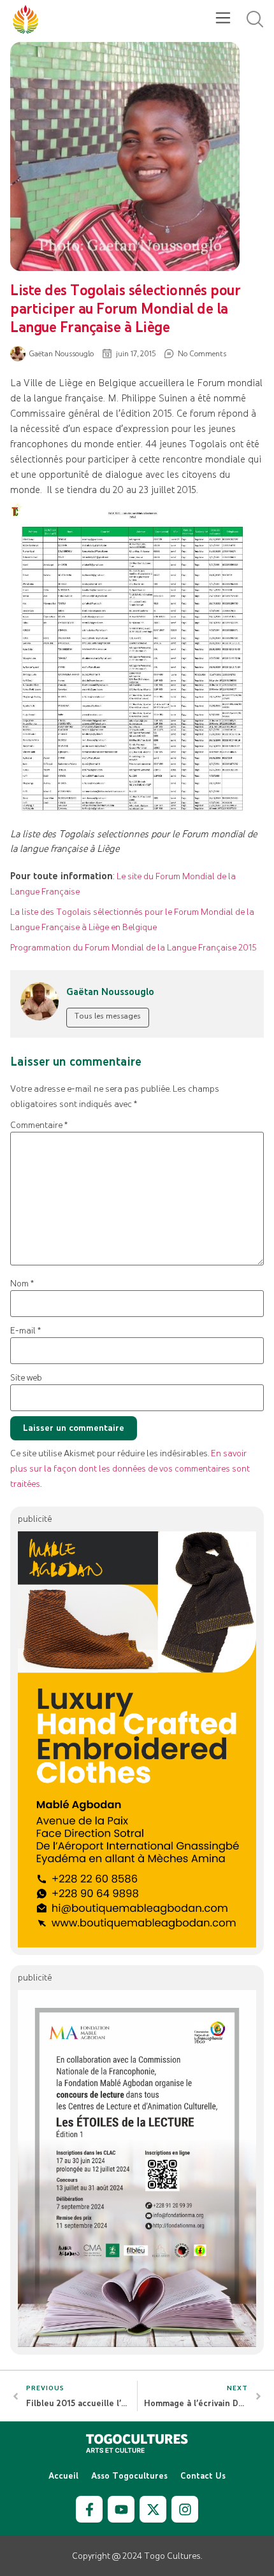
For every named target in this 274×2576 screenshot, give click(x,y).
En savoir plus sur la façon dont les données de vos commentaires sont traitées (130, 1468)
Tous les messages (108, 1016)
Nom (22, 1284)
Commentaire (39, 1125)
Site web (26, 1378)
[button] (223, 19)
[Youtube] (121, 2509)
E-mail (25, 1331)
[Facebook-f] (89, 2509)
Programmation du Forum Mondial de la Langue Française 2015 (133, 947)
